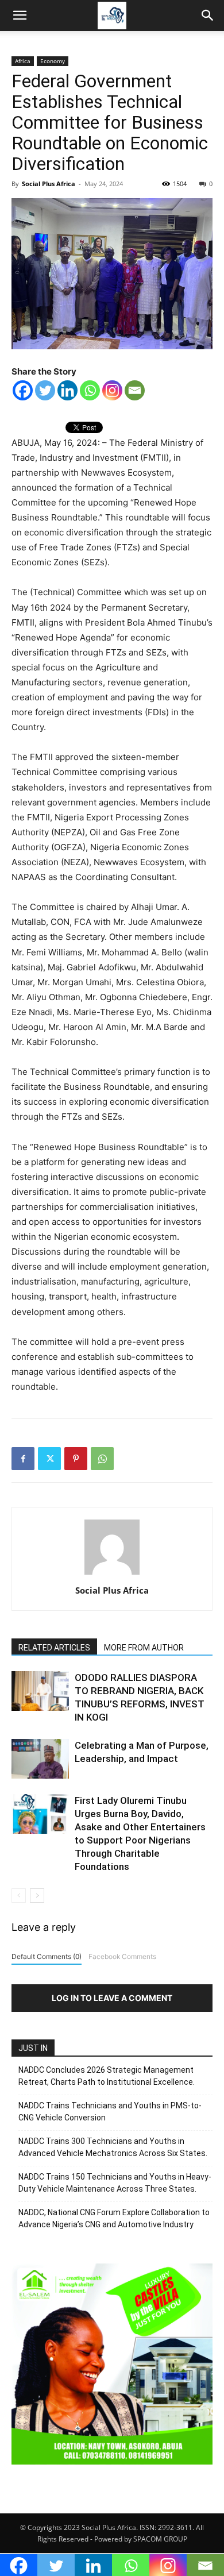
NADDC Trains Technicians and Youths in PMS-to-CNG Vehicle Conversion (110, 2112)
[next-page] (37, 1896)
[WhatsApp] (102, 1459)
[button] (20, 16)
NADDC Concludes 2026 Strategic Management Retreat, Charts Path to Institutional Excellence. (107, 2076)
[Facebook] (23, 390)
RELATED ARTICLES (54, 1648)
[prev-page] (19, 1896)
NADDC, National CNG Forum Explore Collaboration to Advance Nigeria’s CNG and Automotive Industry (114, 2218)
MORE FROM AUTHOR (144, 1648)
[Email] (135, 390)
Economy (53, 61)
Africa (23, 61)
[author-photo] (112, 1574)
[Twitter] (45, 390)
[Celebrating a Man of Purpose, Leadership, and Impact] (40, 1759)
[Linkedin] (67, 390)
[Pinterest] (76, 1459)
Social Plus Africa (49, 184)
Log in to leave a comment (112, 1998)
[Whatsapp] (90, 390)
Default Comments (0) (47, 1956)
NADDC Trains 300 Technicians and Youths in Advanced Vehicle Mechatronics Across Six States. (113, 2147)
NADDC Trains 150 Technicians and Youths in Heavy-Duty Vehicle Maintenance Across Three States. (115, 2183)
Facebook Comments (122, 1956)
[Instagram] (112, 390)
